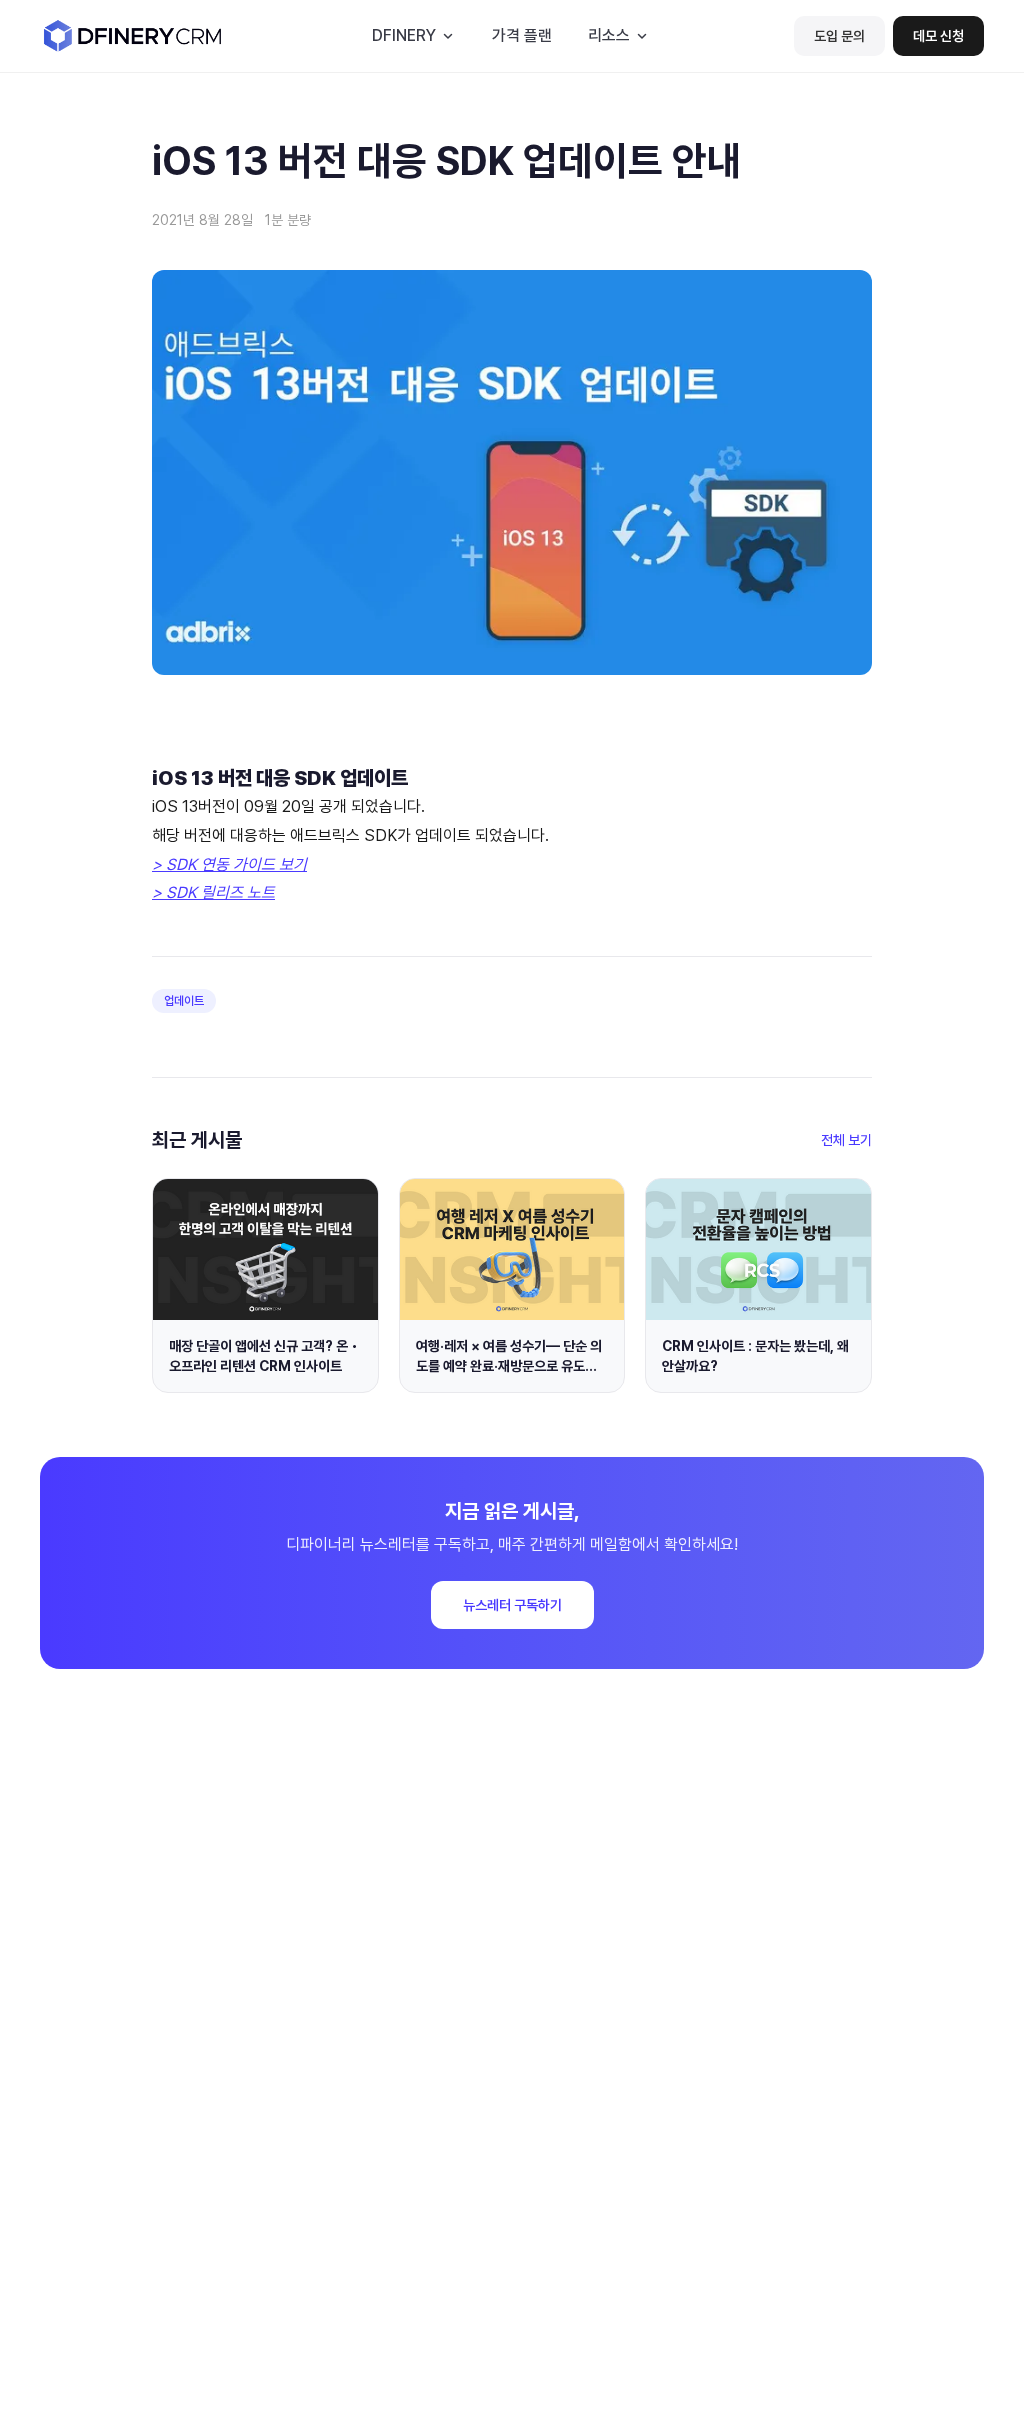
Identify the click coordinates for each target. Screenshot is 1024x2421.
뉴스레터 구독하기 (512, 1605)
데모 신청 (938, 36)
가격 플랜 (522, 35)
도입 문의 (839, 36)
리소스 (609, 35)
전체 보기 (846, 1140)
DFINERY (404, 35)
